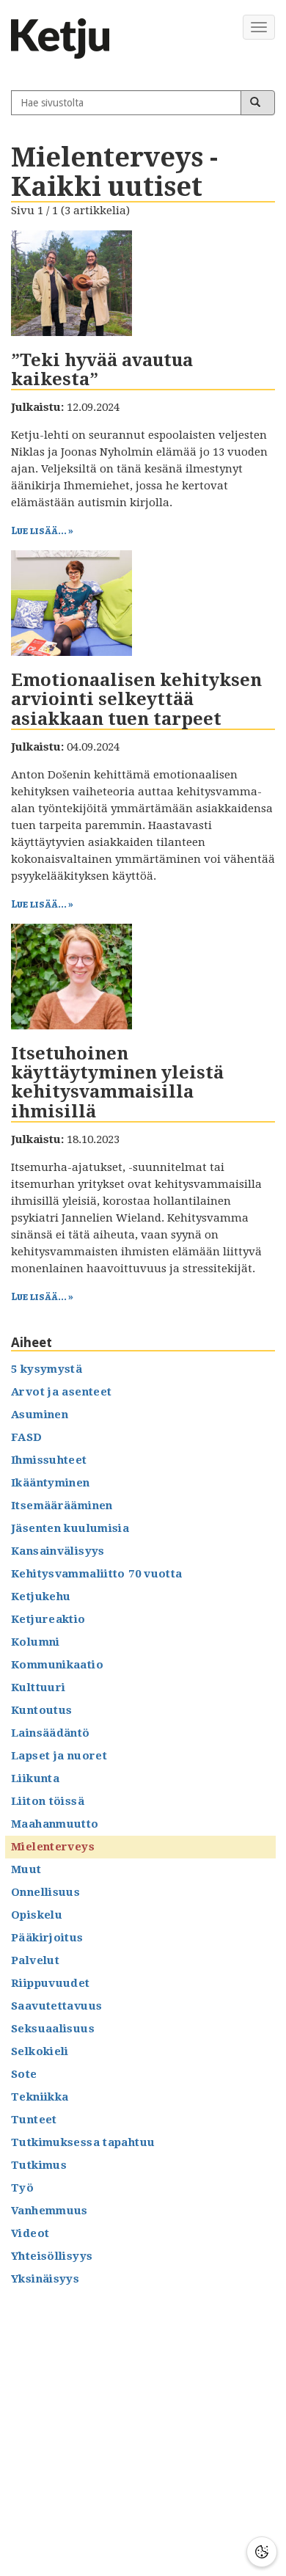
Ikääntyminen (51, 1483)
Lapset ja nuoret (59, 1756)
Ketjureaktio (48, 1619)
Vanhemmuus (49, 2211)
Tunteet (34, 2120)
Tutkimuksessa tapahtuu (83, 2142)
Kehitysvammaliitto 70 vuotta (97, 1574)
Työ (22, 2188)
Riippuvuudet (51, 1983)
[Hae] (258, 103)
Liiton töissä (48, 1801)
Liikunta (35, 1778)
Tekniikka (40, 2097)
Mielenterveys (53, 1847)
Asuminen (40, 1415)
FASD (27, 1437)
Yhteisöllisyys (52, 2256)
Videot (30, 2233)
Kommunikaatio (57, 1665)
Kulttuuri (38, 1687)
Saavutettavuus (56, 2006)
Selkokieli (40, 2051)
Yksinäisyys (45, 2279)
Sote (24, 2074)
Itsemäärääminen (62, 1506)
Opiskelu (37, 1915)
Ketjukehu (41, 1597)
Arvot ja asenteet (61, 1392)
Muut (26, 1869)
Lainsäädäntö (51, 1733)
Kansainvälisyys (58, 1551)
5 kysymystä (47, 1369)
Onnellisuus (45, 1892)
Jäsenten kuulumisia (70, 1528)
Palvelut (35, 1960)
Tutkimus (39, 2165)
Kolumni (36, 1642)
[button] (262, 2552)
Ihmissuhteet (49, 1460)
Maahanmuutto (55, 1824)
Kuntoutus (41, 1710)
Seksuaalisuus (53, 2029)
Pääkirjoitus (47, 1938)
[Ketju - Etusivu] (66, 39)
